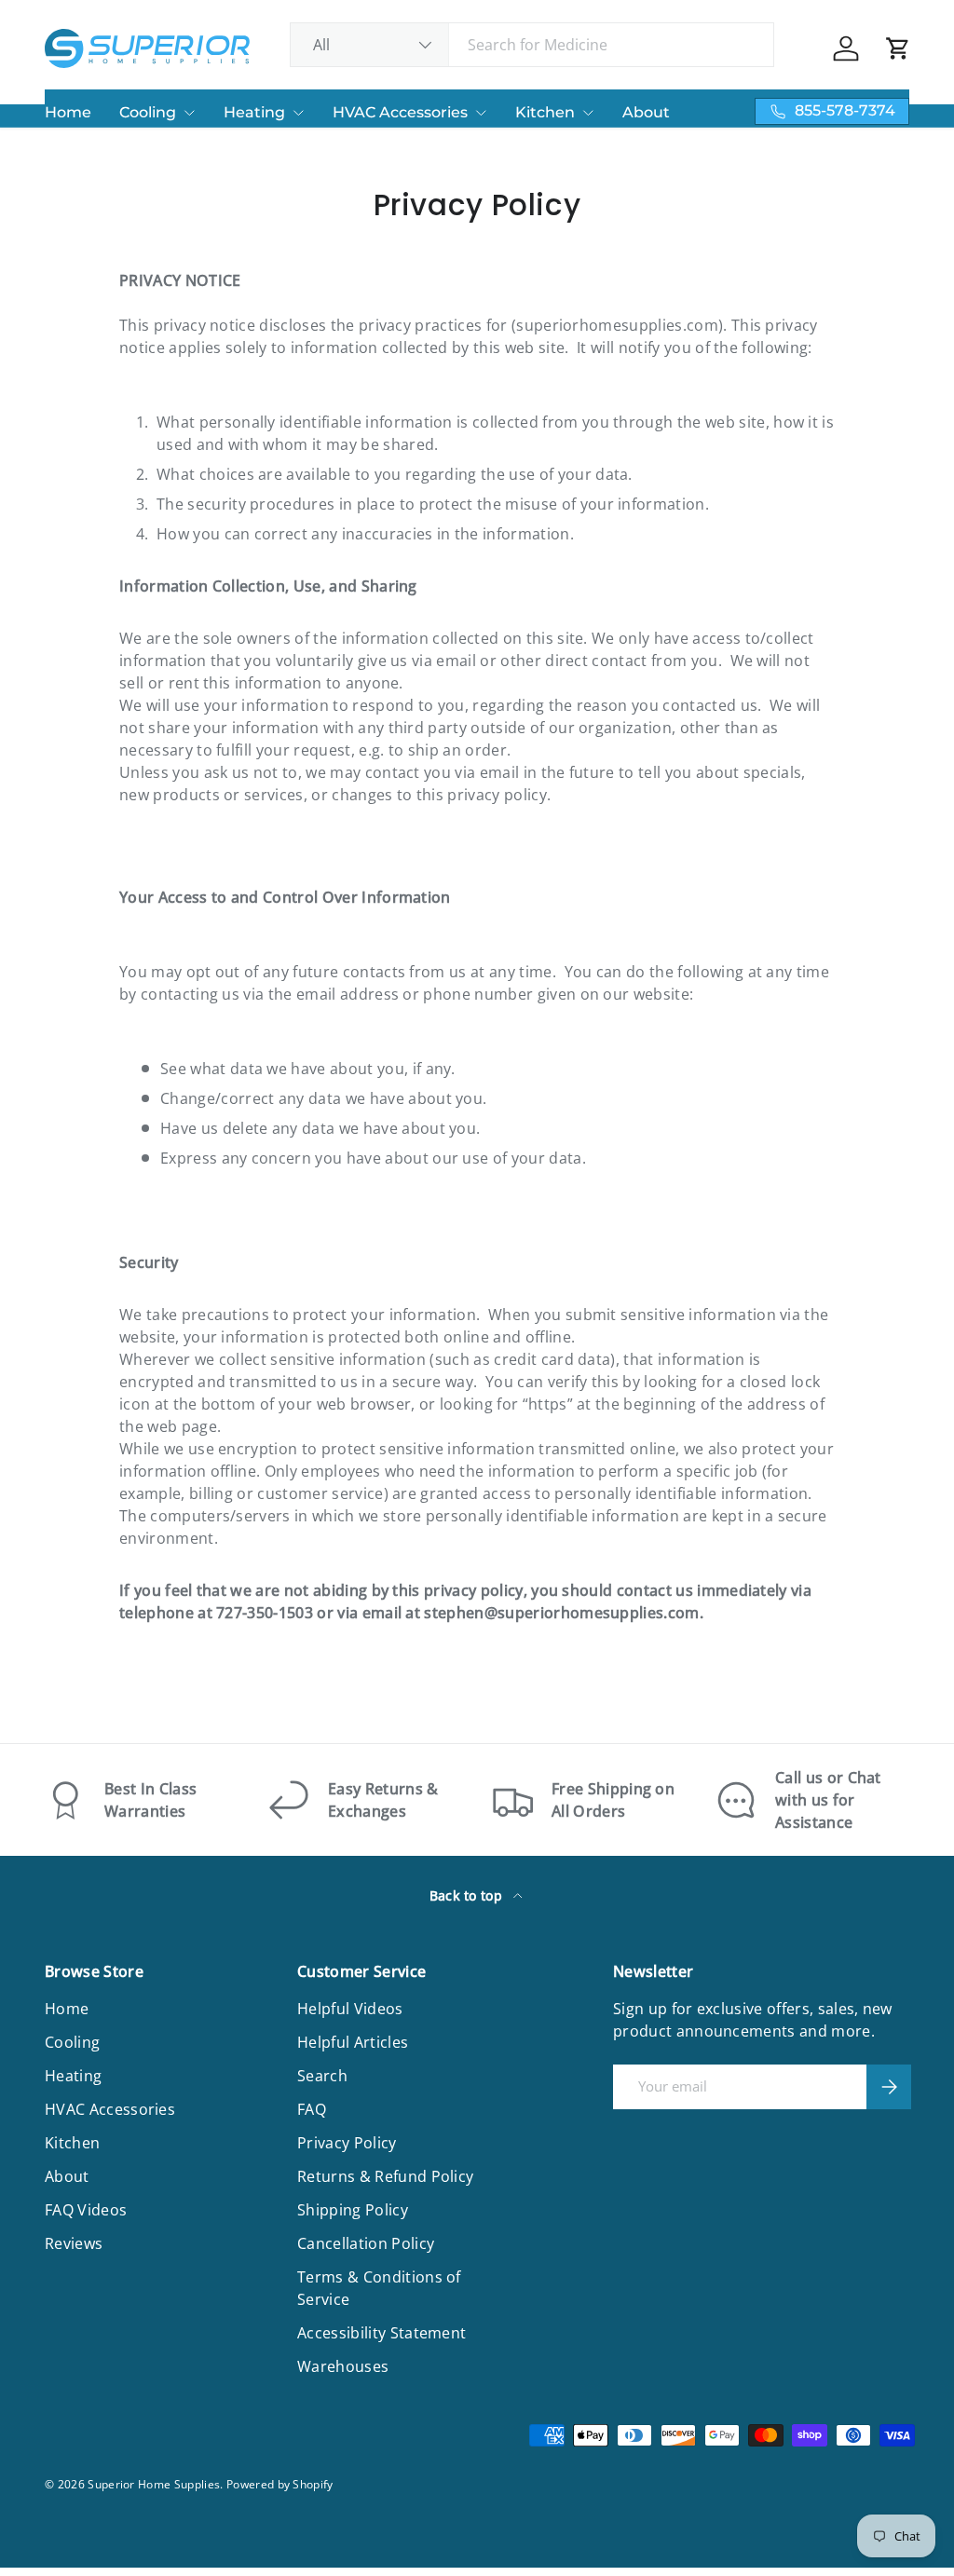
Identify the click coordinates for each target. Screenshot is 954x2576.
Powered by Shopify (280, 2484)
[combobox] (532, 45)
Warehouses (343, 2366)
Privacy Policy (347, 2143)
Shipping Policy (353, 2210)
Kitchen (545, 112)
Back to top (468, 1895)
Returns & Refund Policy (385, 2176)
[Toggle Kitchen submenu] (588, 113)
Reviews (74, 2243)
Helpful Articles (353, 2042)
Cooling (148, 112)
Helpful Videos (350, 2009)
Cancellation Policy (366, 2243)
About (646, 112)
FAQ (312, 2109)
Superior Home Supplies (154, 2484)
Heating (254, 112)
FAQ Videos (86, 2210)
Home (68, 112)
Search (322, 2076)
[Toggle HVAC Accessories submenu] (481, 113)
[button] (898, 48)
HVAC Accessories (400, 112)
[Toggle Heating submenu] (298, 113)
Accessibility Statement (382, 2333)
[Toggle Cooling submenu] (189, 113)
